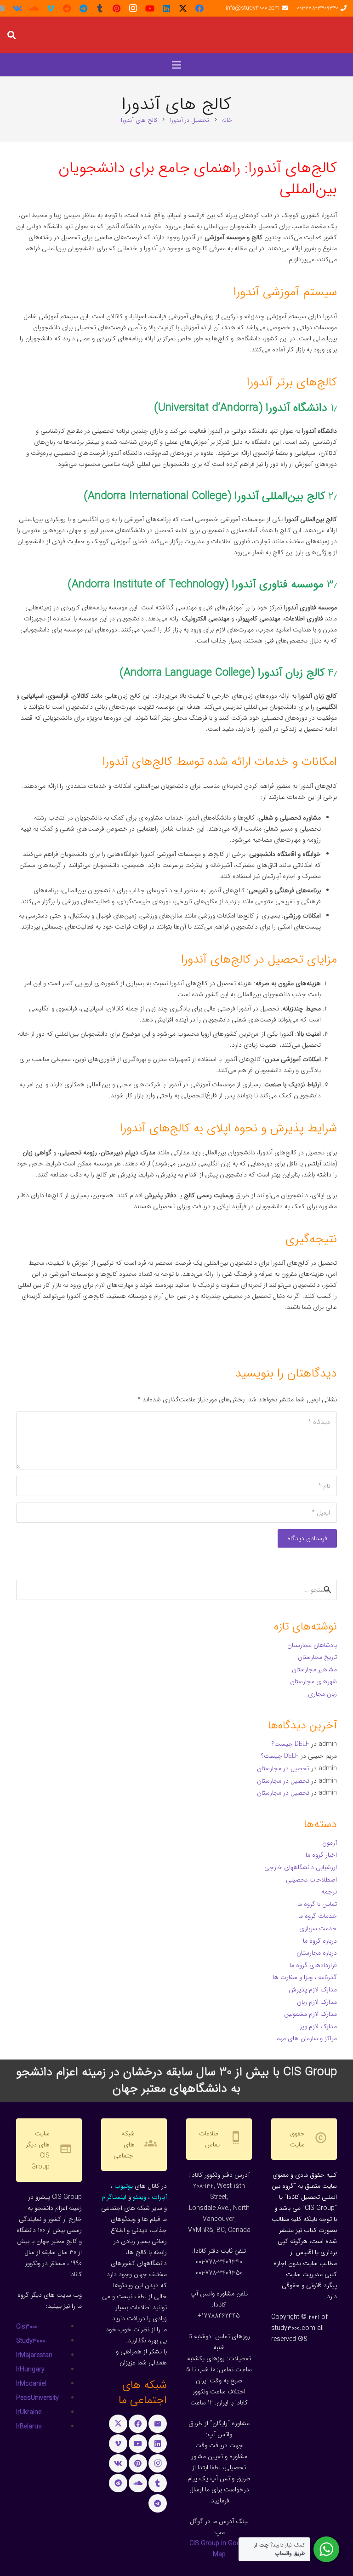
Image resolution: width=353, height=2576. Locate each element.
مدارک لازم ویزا (318, 2026)
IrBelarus (29, 2427)
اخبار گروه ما (321, 1855)
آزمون (330, 1843)
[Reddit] (67, 8)
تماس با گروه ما (317, 1904)
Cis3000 (27, 2327)
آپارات (159, 2197)
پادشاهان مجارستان (312, 1645)
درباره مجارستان (317, 1953)
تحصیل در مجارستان (283, 1768)
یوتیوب (124, 2186)
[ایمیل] (158, 2424)
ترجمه (329, 1892)
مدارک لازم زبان (317, 2002)
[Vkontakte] (17, 8)
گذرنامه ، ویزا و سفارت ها (305, 1977)
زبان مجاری (322, 1694)
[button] (11, 35)
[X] (183, 8)
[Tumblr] (100, 8)
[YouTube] (150, 8)
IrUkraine (29, 2412)
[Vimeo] (51, 8)
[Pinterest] (117, 8)
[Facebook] (199, 8)
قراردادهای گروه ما (313, 1965)
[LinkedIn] (166, 8)
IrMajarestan (34, 2355)
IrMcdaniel (31, 2384)
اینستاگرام (114, 2197)
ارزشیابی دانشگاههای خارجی (301, 1867)
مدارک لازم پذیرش (313, 1990)
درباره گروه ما (320, 1941)
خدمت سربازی (318, 1928)
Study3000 (31, 2341)
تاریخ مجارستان (317, 1657)
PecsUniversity (37, 2398)
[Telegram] (84, 8)
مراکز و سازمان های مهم (307, 2038)
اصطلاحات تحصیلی (311, 1880)
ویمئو (139, 2197)
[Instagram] (133, 8)
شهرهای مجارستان (313, 1681)
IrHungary (30, 2369)
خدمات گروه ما (318, 1916)
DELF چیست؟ (290, 1744)
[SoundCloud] (34, 8)
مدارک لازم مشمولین (310, 2014)
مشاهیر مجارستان (314, 1670)
